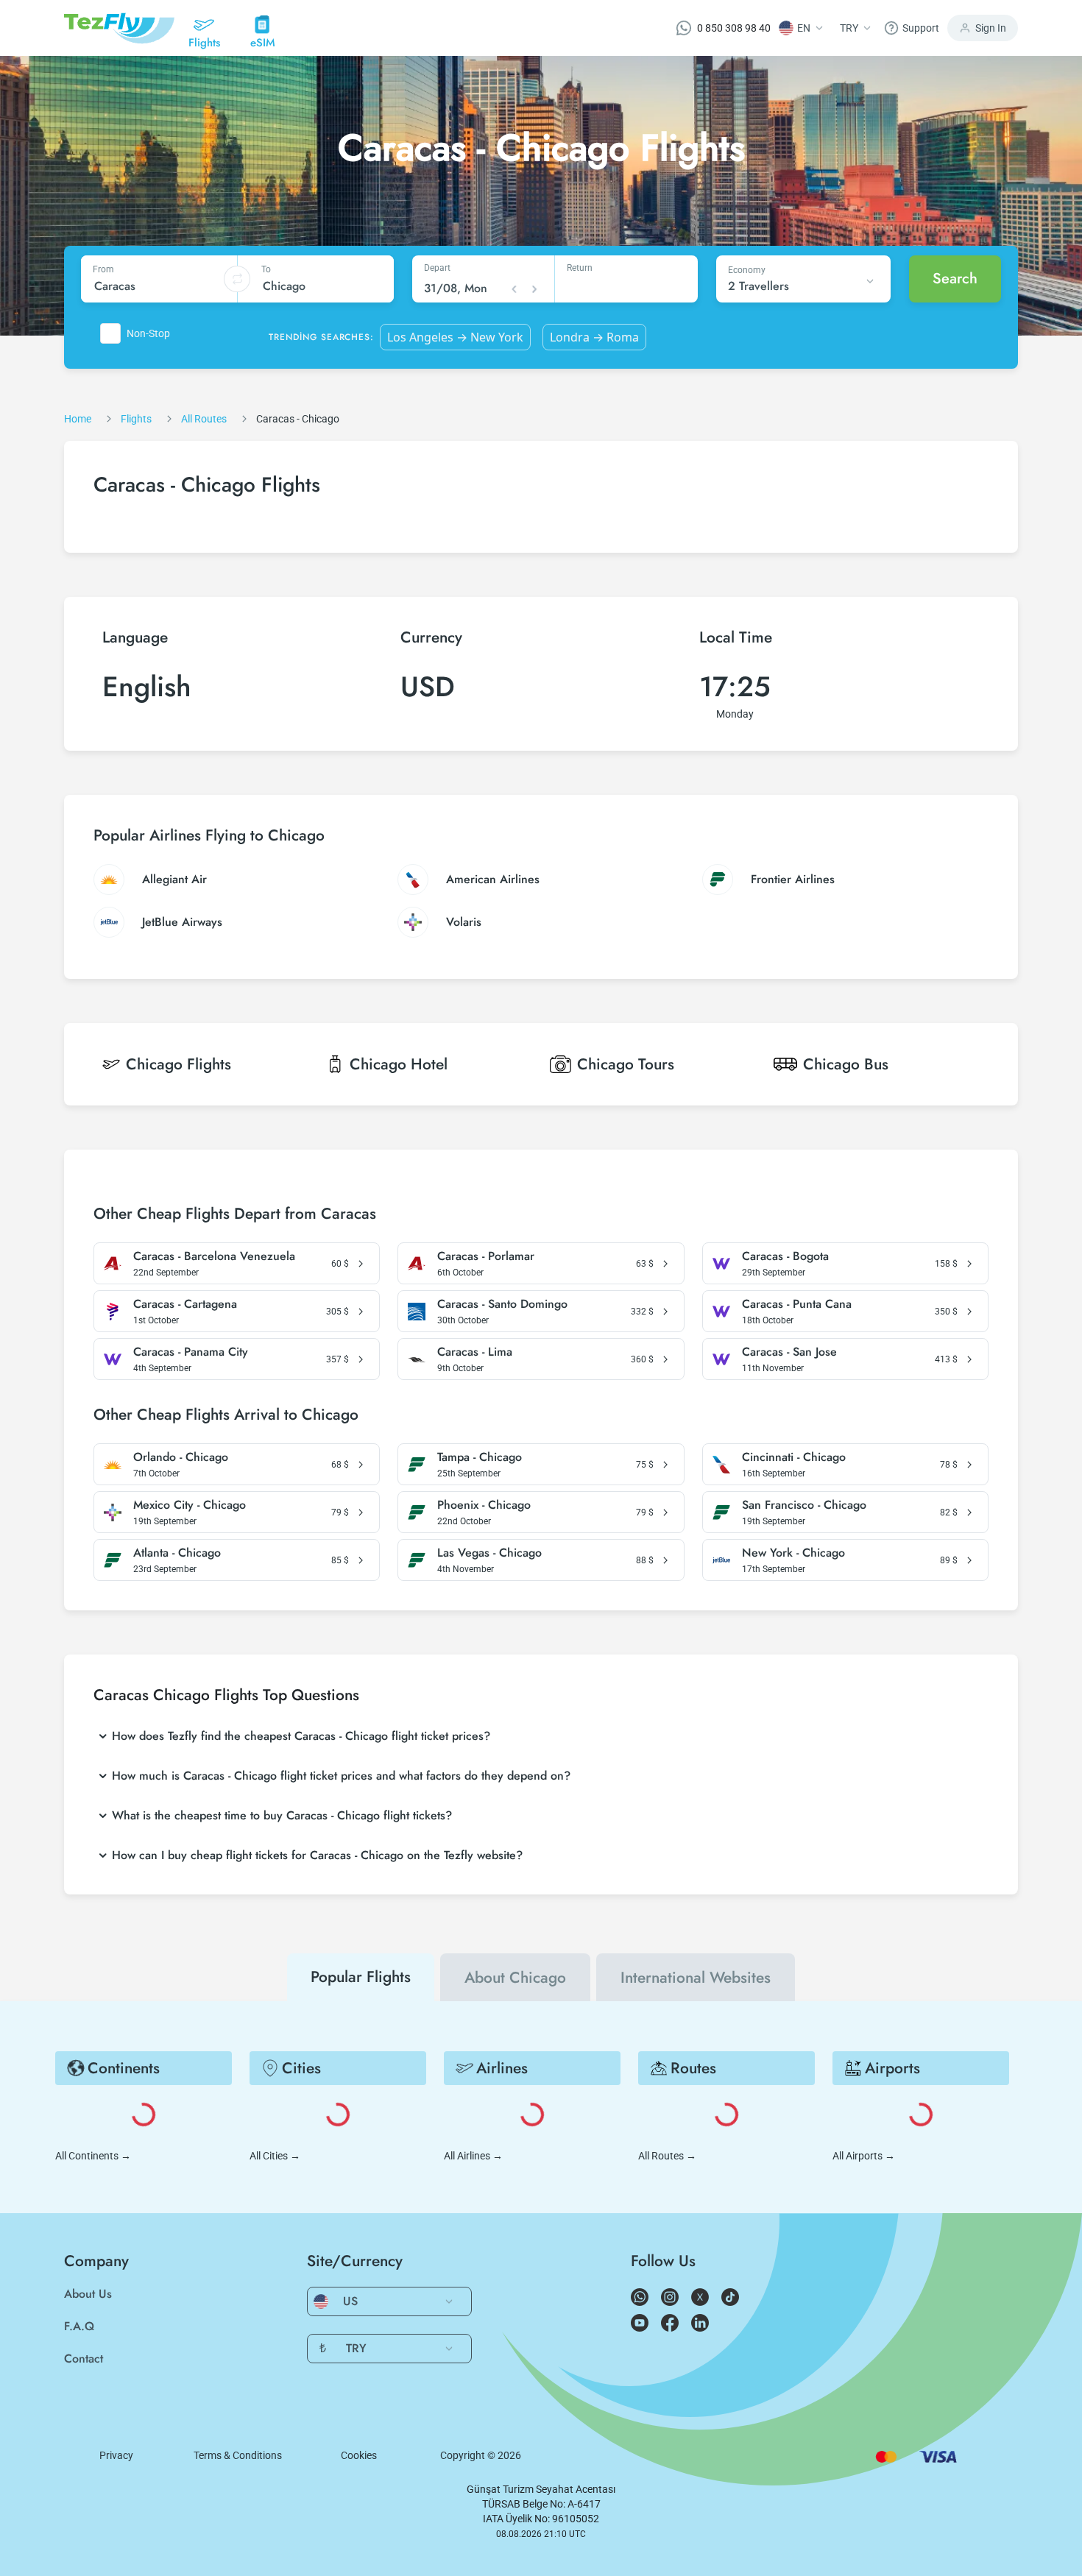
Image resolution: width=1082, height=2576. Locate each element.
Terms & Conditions (238, 2455)
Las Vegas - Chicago (489, 1553)
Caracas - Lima (475, 1352)
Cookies (359, 2455)
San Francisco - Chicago (804, 1505)
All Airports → (864, 2156)
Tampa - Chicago (480, 1457)
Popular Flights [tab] (361, 1977)
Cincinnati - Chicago (794, 1457)
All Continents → (93, 2156)
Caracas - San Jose (789, 1352)
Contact (84, 2359)
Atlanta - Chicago (177, 1553)
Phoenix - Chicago (484, 1505)
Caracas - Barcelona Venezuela (214, 1256)
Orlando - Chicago (181, 1457)
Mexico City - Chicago (190, 1505)
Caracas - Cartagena (185, 1304)
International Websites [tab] (696, 1978)
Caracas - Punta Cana (797, 1304)
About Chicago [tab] (515, 1978)
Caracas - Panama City (191, 1352)
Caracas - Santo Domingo (502, 1304)
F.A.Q (79, 2326)
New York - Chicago (793, 1553)
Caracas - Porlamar (486, 1256)
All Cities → (275, 2156)
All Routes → (667, 2156)
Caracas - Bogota (785, 1256)
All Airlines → (473, 2156)
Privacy (116, 2455)
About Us (88, 2294)
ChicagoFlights (178, 1064)
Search (955, 279)
